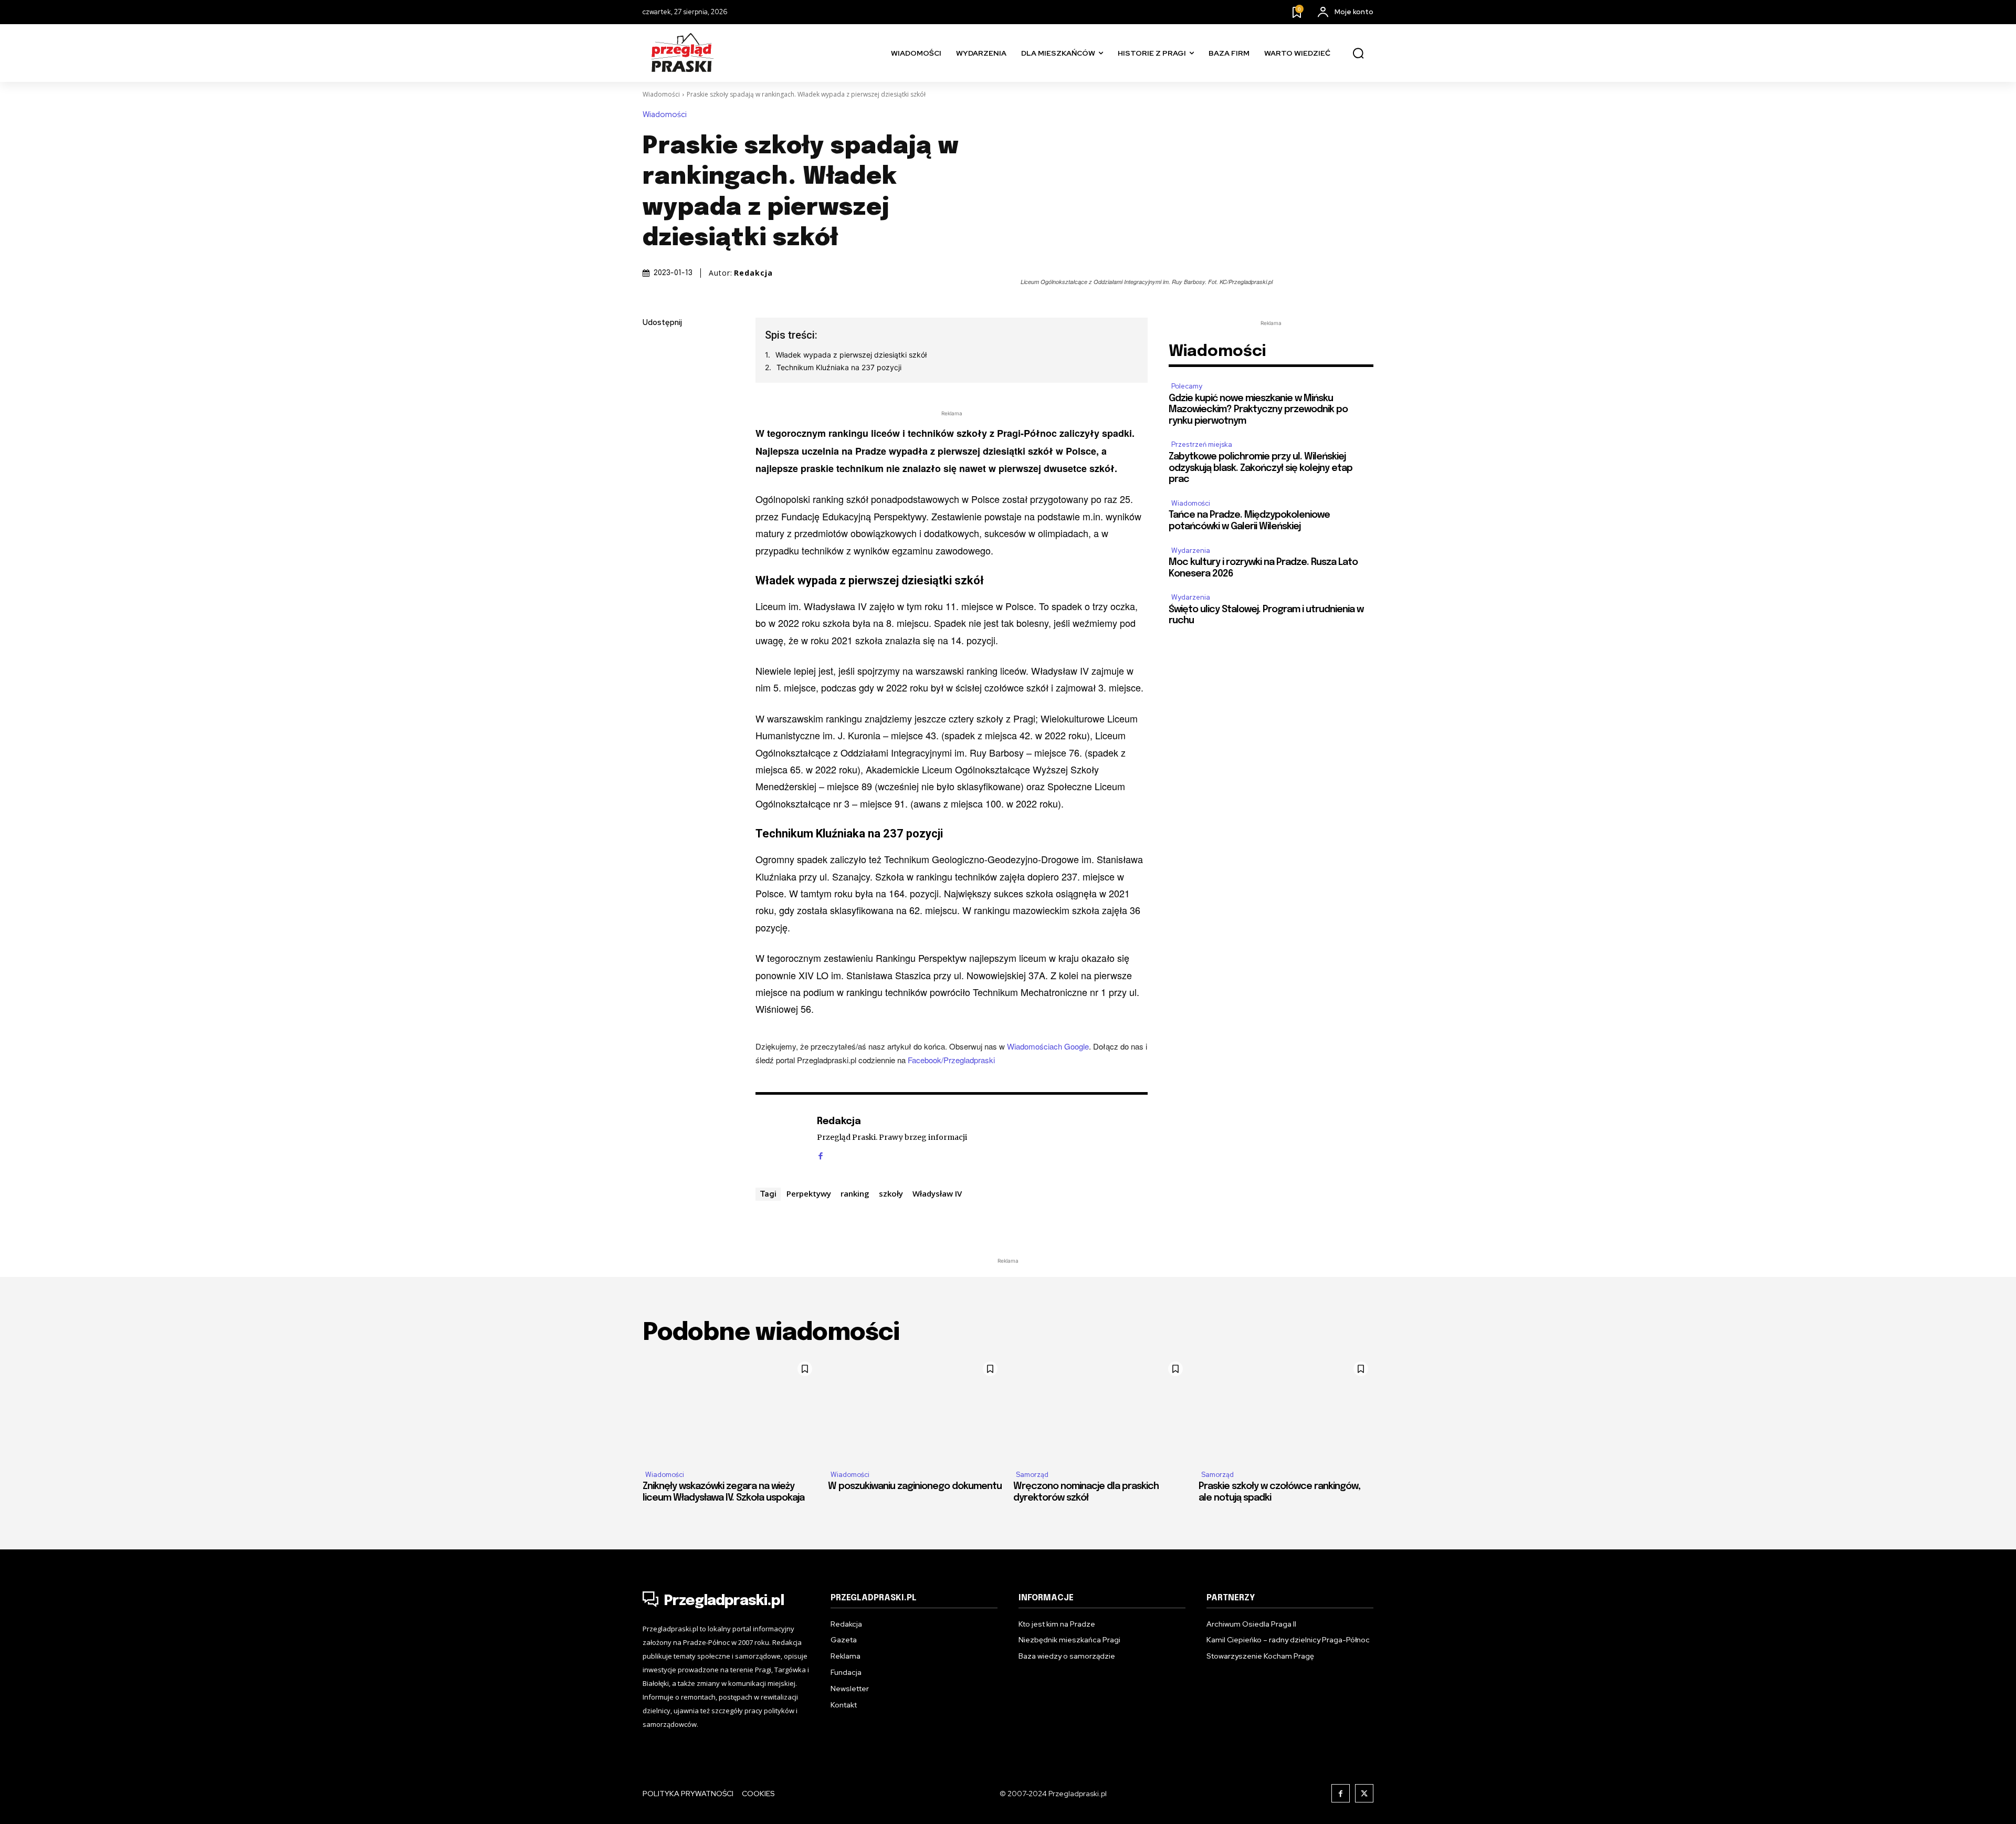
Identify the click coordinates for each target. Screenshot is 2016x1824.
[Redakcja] (781, 1138)
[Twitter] (653, 373)
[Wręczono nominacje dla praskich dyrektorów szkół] (1101, 1409)
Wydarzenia (1191, 551)
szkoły (891, 1193)
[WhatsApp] (653, 447)
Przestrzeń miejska (1202, 444)
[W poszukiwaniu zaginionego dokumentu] (915, 1409)
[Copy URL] (653, 471)
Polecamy (1187, 386)
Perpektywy (809, 1193)
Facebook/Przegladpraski (951, 1060)
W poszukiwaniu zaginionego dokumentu (915, 1486)
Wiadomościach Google (1048, 1046)
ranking (855, 1193)
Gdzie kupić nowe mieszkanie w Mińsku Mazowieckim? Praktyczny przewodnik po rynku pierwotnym (1258, 410)
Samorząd (1032, 1475)
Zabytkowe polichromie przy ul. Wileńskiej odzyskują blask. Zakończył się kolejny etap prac (1261, 468)
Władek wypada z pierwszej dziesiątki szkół (851, 355)
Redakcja (753, 273)
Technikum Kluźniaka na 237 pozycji (839, 367)
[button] (1358, 54)
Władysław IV (937, 1193)
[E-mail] (653, 422)
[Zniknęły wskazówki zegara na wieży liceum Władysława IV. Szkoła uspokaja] (730, 1409)
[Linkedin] (653, 397)
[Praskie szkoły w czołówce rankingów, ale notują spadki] (1286, 1409)
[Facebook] (653, 348)
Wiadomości (661, 94)
